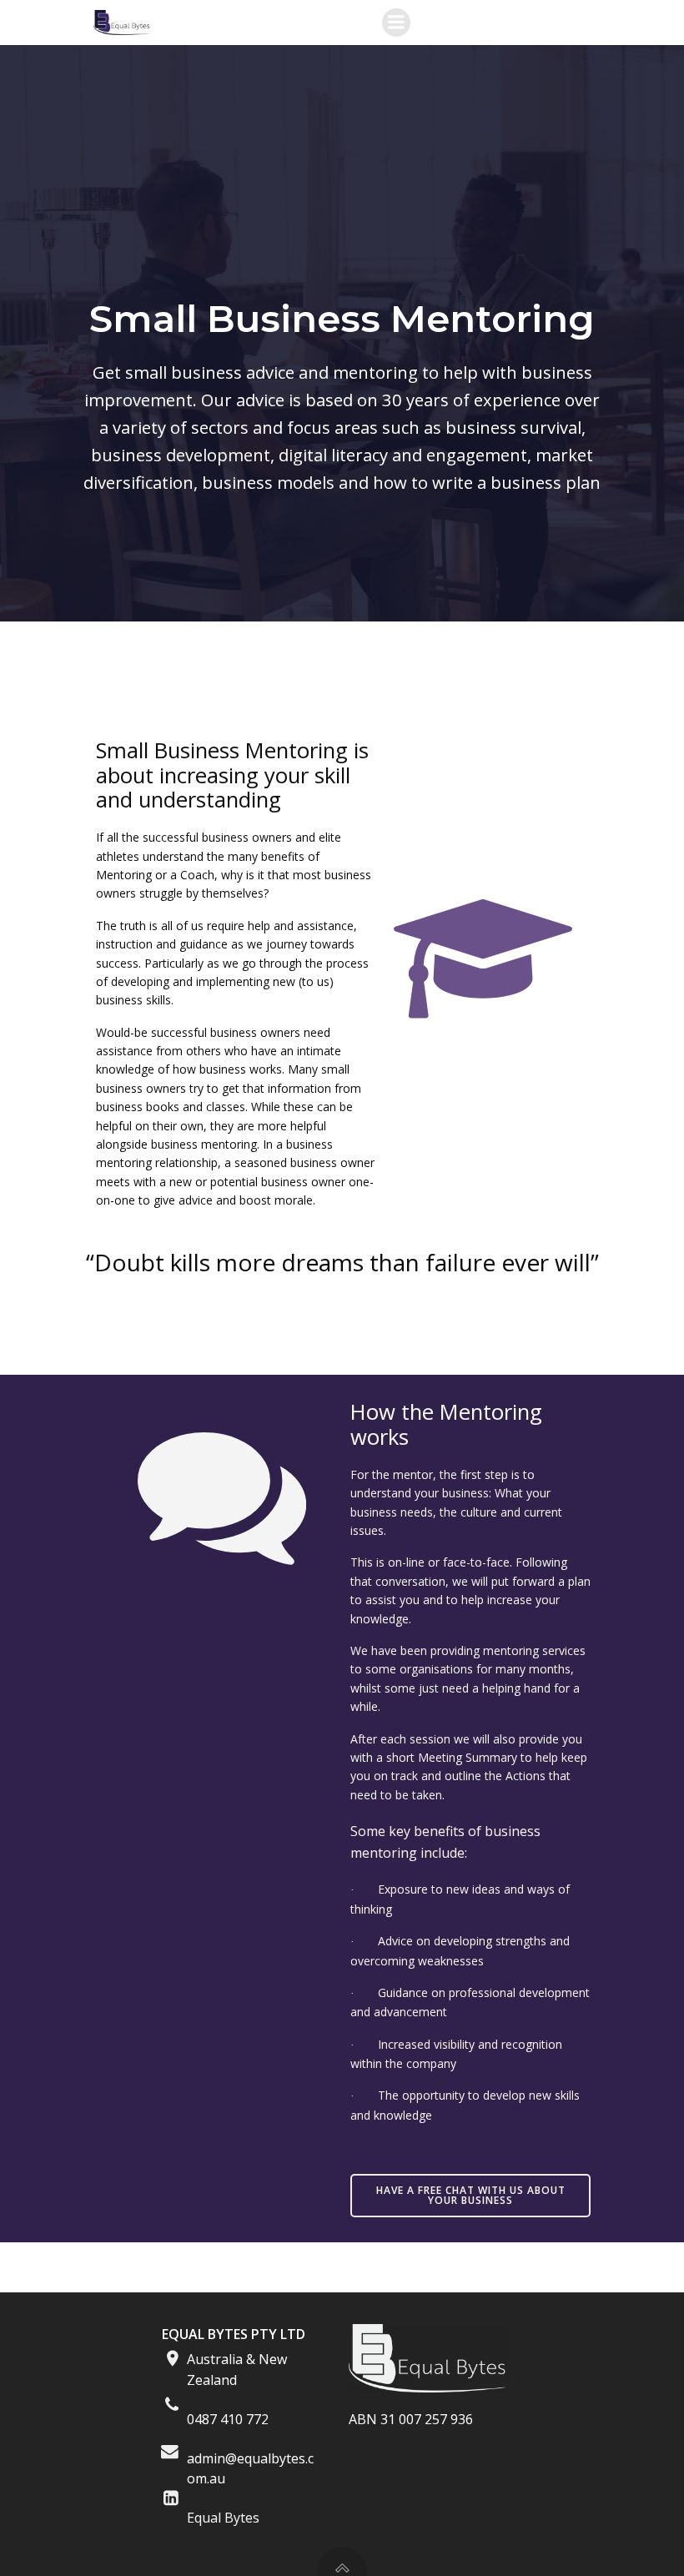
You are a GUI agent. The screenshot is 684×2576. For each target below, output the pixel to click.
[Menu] (396, 23)
